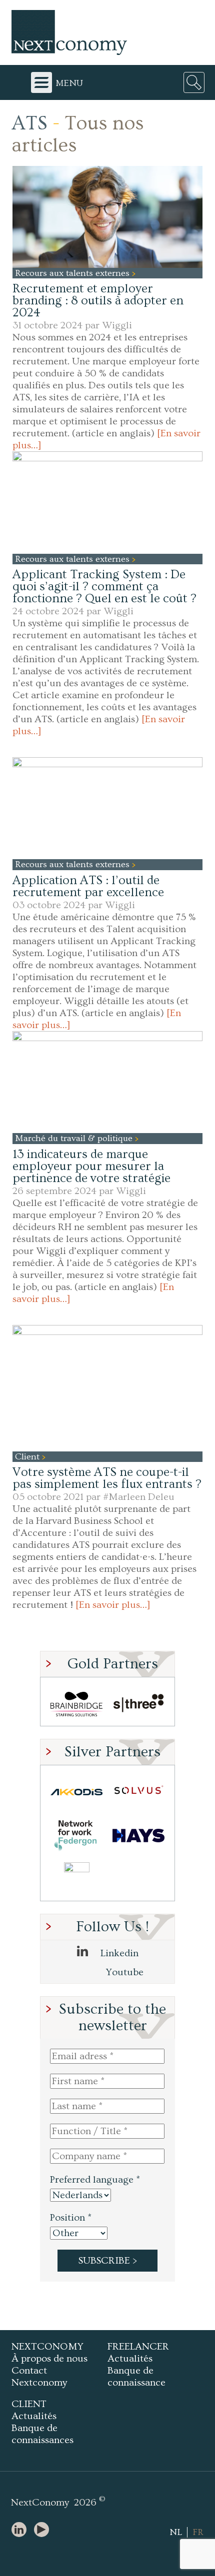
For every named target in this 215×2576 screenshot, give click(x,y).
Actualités (130, 2359)
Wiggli (117, 325)
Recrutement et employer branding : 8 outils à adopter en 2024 (98, 301)
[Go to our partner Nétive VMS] (76, 1879)
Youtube (123, 1972)
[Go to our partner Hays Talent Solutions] (138, 1836)
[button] (107, 217)
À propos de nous (49, 2359)
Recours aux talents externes (73, 273)
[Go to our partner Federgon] (76, 1836)
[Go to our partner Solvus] (138, 1792)
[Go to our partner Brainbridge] (76, 1704)
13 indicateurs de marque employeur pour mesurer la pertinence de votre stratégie (91, 1166)
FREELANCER (138, 2347)
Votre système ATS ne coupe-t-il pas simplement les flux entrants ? (107, 1478)
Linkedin (118, 1953)
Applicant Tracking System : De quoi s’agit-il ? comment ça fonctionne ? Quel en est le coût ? (104, 587)
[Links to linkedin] (21, 2530)
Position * (71, 2218)
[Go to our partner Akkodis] (76, 1792)
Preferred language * (95, 2180)
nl (176, 2532)
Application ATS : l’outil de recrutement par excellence (88, 886)
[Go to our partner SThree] (138, 1704)
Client (28, 1457)
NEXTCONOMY (47, 2347)
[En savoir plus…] (113, 1605)
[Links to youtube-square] (44, 2530)
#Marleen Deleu (139, 1497)
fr (198, 2532)
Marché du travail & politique (75, 1138)
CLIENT (29, 2404)
